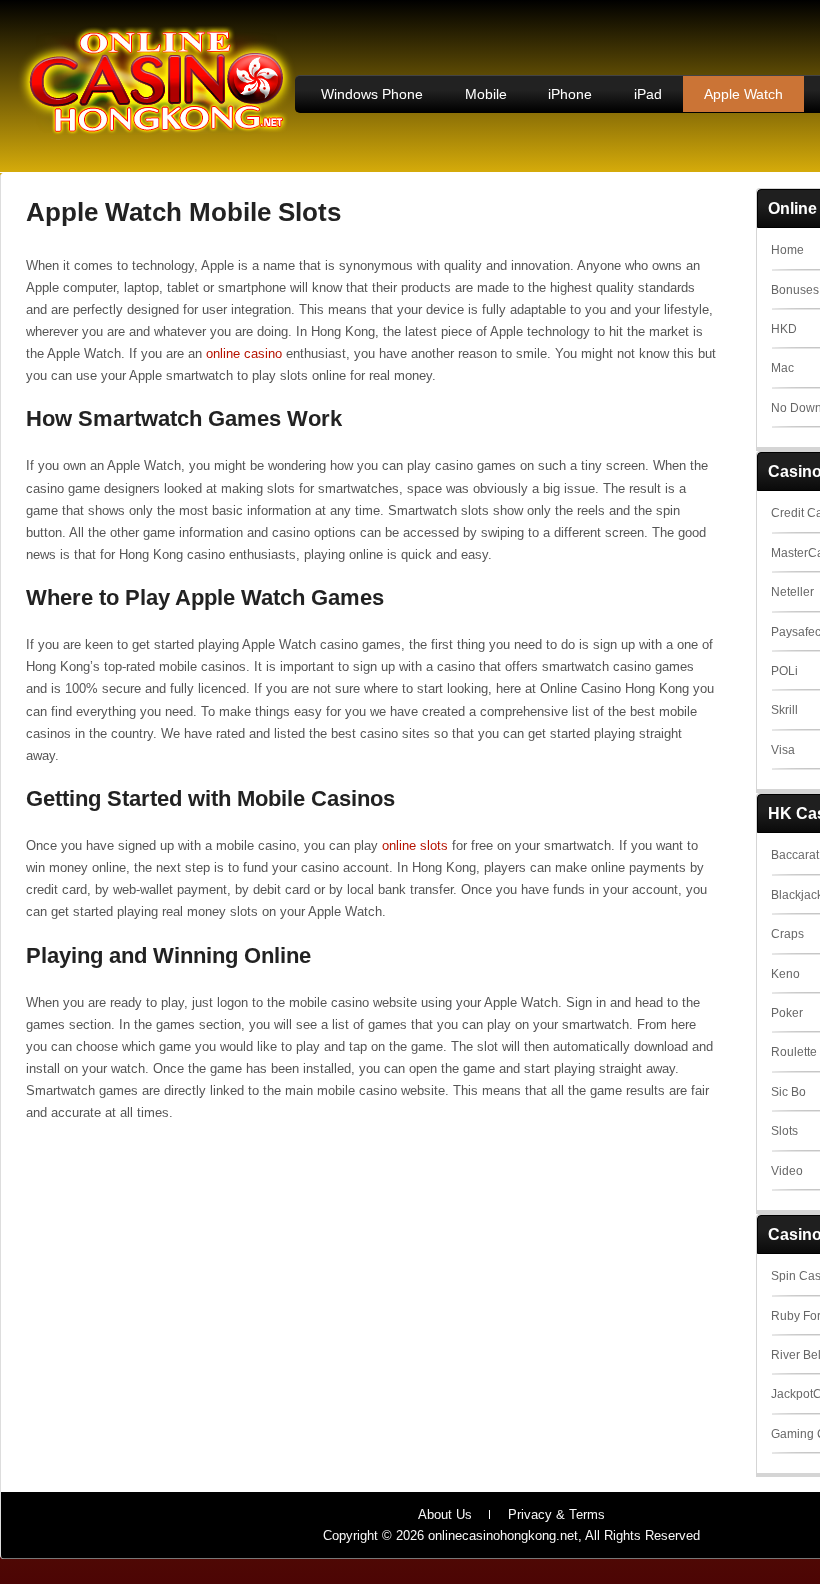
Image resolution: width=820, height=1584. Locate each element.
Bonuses (795, 290)
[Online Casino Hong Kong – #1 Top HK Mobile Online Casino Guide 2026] (156, 131)
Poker (787, 1013)
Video (787, 1171)
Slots (784, 1131)
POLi (784, 671)
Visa (783, 750)
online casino (244, 353)
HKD (784, 329)
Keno (785, 974)
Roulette (794, 1052)
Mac (782, 368)
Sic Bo (788, 1092)
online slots (415, 845)
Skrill (784, 710)
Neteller (792, 592)
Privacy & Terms (556, 1514)
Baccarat (795, 855)
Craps (787, 934)
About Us (445, 1514)
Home (787, 250)
